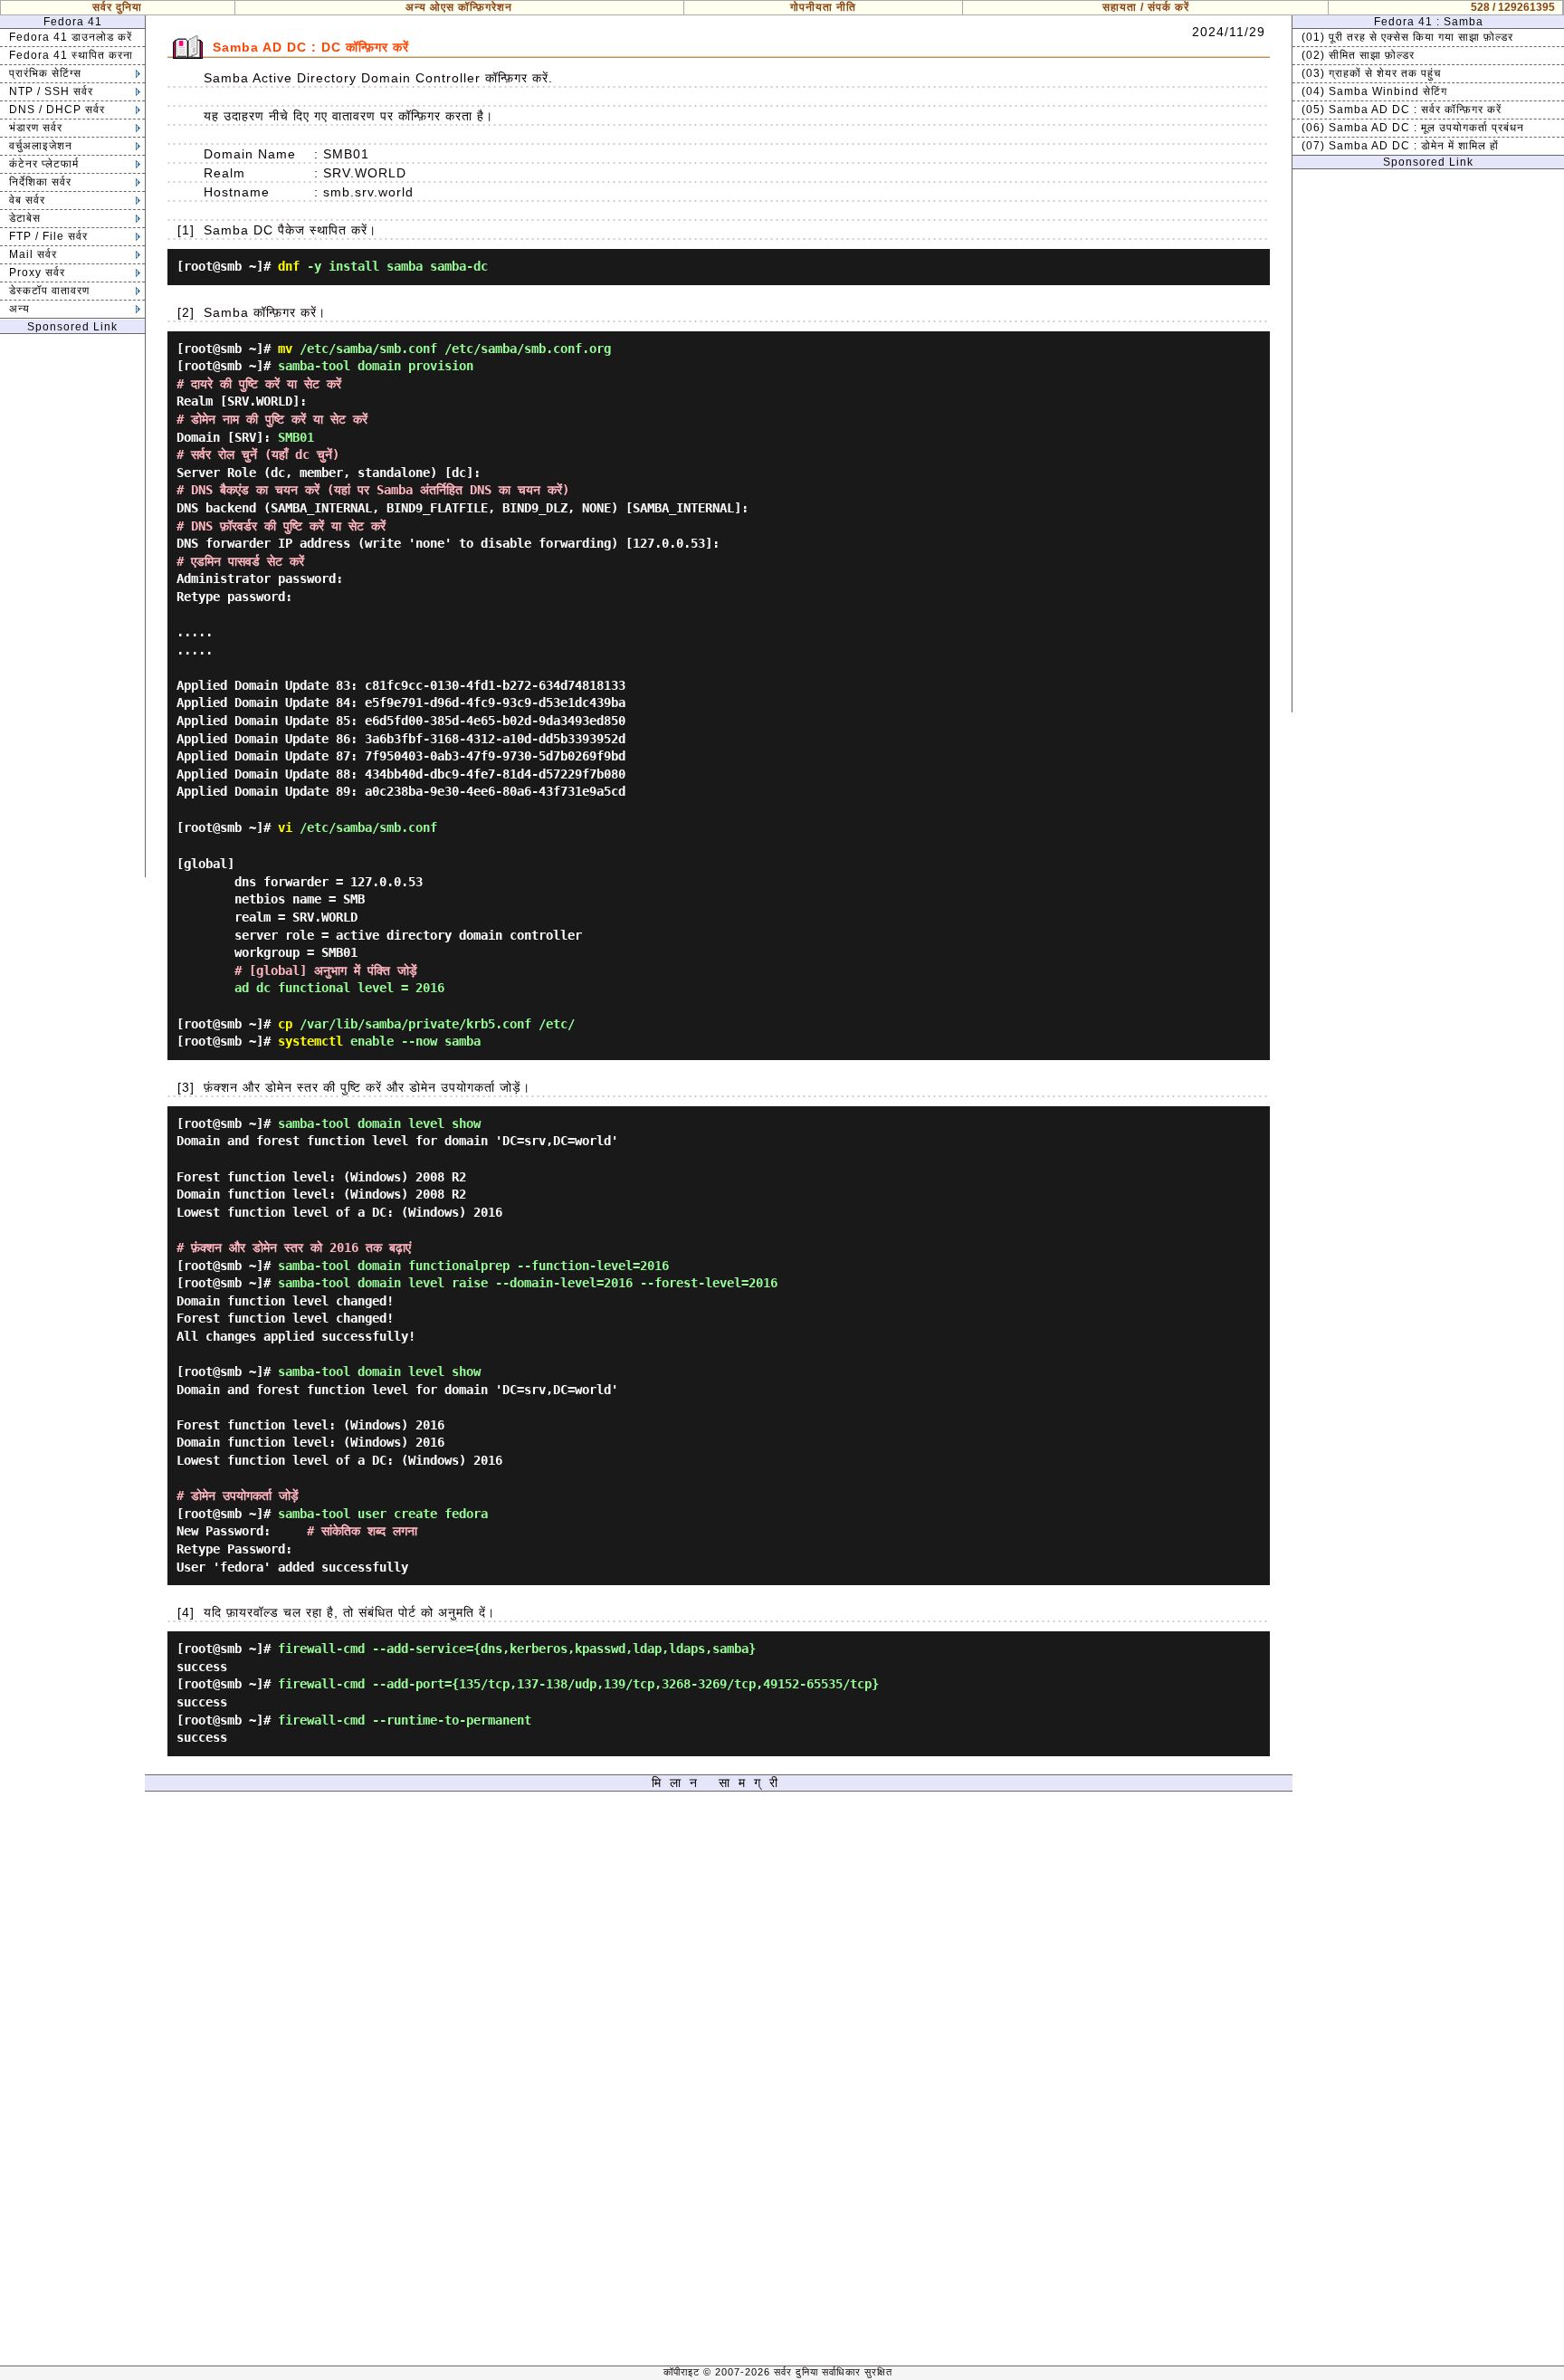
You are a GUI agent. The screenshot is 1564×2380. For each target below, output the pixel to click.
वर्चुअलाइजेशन (41, 146)
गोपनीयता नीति (823, 7)
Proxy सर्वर (37, 272)
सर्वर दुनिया (117, 7)
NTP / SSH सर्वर (51, 91)
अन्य (19, 309)
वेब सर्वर (27, 200)
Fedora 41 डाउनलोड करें (71, 37)
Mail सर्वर (33, 254)
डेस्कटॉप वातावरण (49, 291)
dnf (289, 266)
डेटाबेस (25, 218)
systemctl (310, 1041)
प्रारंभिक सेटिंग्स (45, 73)
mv (285, 349)
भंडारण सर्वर (36, 128)
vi (285, 827)
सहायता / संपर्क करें (1146, 7)
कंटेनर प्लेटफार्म (44, 164)
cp (285, 1024)
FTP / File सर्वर (48, 236)
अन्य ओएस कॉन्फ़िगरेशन (459, 7)
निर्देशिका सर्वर (40, 182)
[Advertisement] (72, 606)
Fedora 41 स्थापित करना (71, 55)
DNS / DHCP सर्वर (57, 110)
